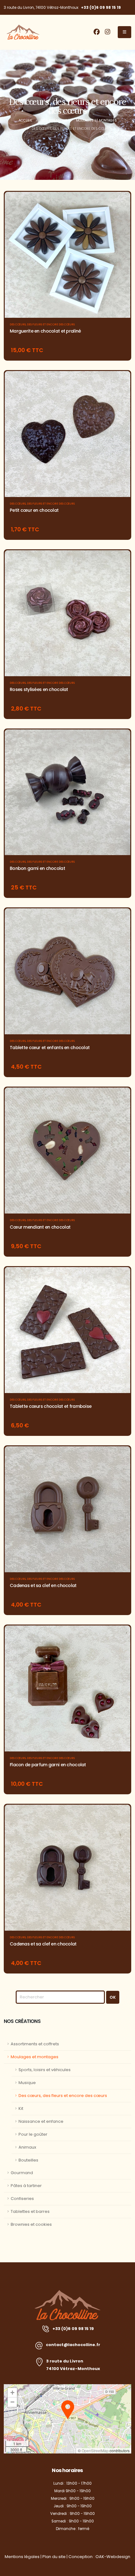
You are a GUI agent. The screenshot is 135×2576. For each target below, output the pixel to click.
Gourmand (22, 2173)
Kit (21, 2108)
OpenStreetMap (95, 2450)
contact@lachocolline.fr (73, 2345)
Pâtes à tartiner (26, 2186)
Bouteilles (28, 2160)
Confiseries (22, 2199)
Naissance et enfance (41, 2121)
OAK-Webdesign (113, 2557)
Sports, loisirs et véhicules (45, 2070)
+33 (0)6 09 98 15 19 (101, 7)
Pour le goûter (33, 2134)
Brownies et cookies (31, 2224)
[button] (68, 2410)
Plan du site (54, 2557)
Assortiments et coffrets (35, 2044)
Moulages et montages (35, 2057)
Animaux (27, 2147)
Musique (27, 2083)
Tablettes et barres (30, 2211)
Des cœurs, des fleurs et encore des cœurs (42, 324)
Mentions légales (22, 2557)
